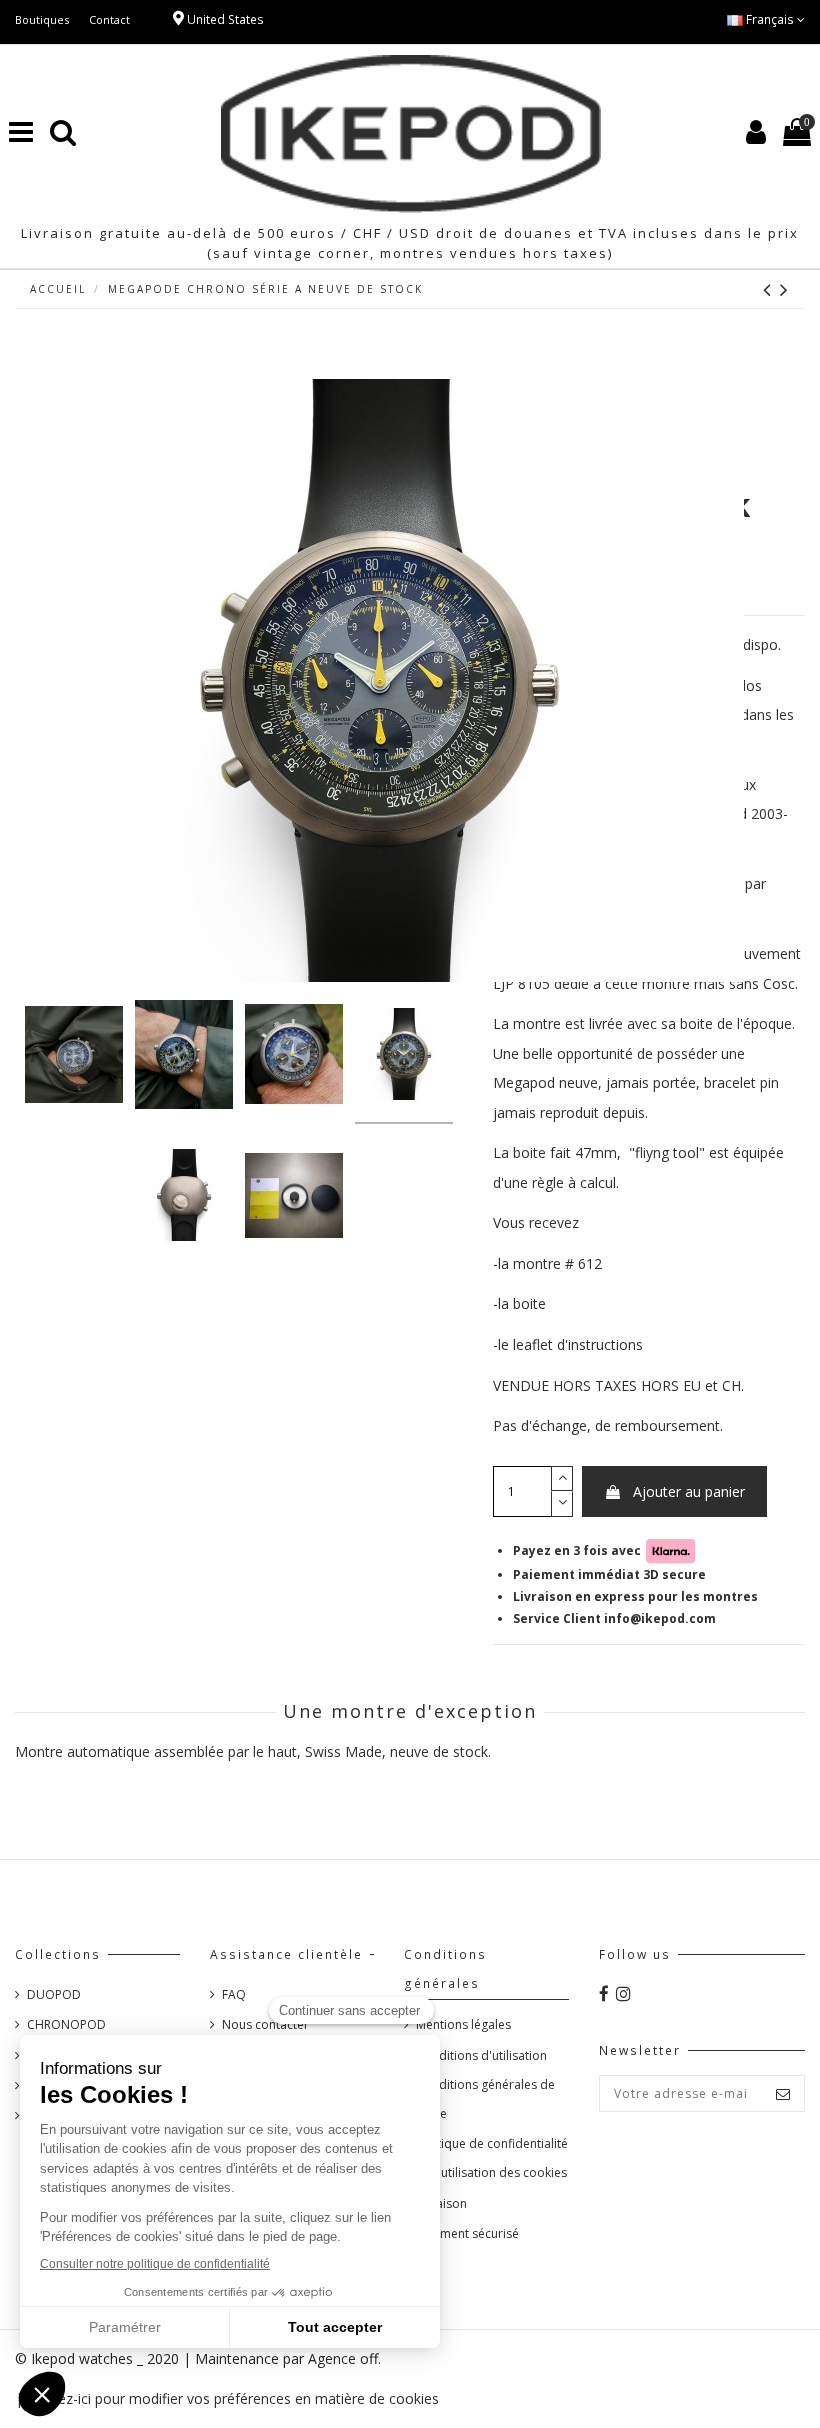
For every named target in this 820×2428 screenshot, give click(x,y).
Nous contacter (265, 2024)
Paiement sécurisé (467, 2233)
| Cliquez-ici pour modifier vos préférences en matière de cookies (227, 2398)
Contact (109, 19)
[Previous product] (771, 289)
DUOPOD (54, 1994)
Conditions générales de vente (485, 2099)
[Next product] (785, 289)
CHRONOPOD (66, 2024)
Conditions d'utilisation (481, 2055)
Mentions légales (463, 2024)
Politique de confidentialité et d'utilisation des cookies (492, 2158)
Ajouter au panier (689, 1491)
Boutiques (42, 19)
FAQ (234, 1994)
